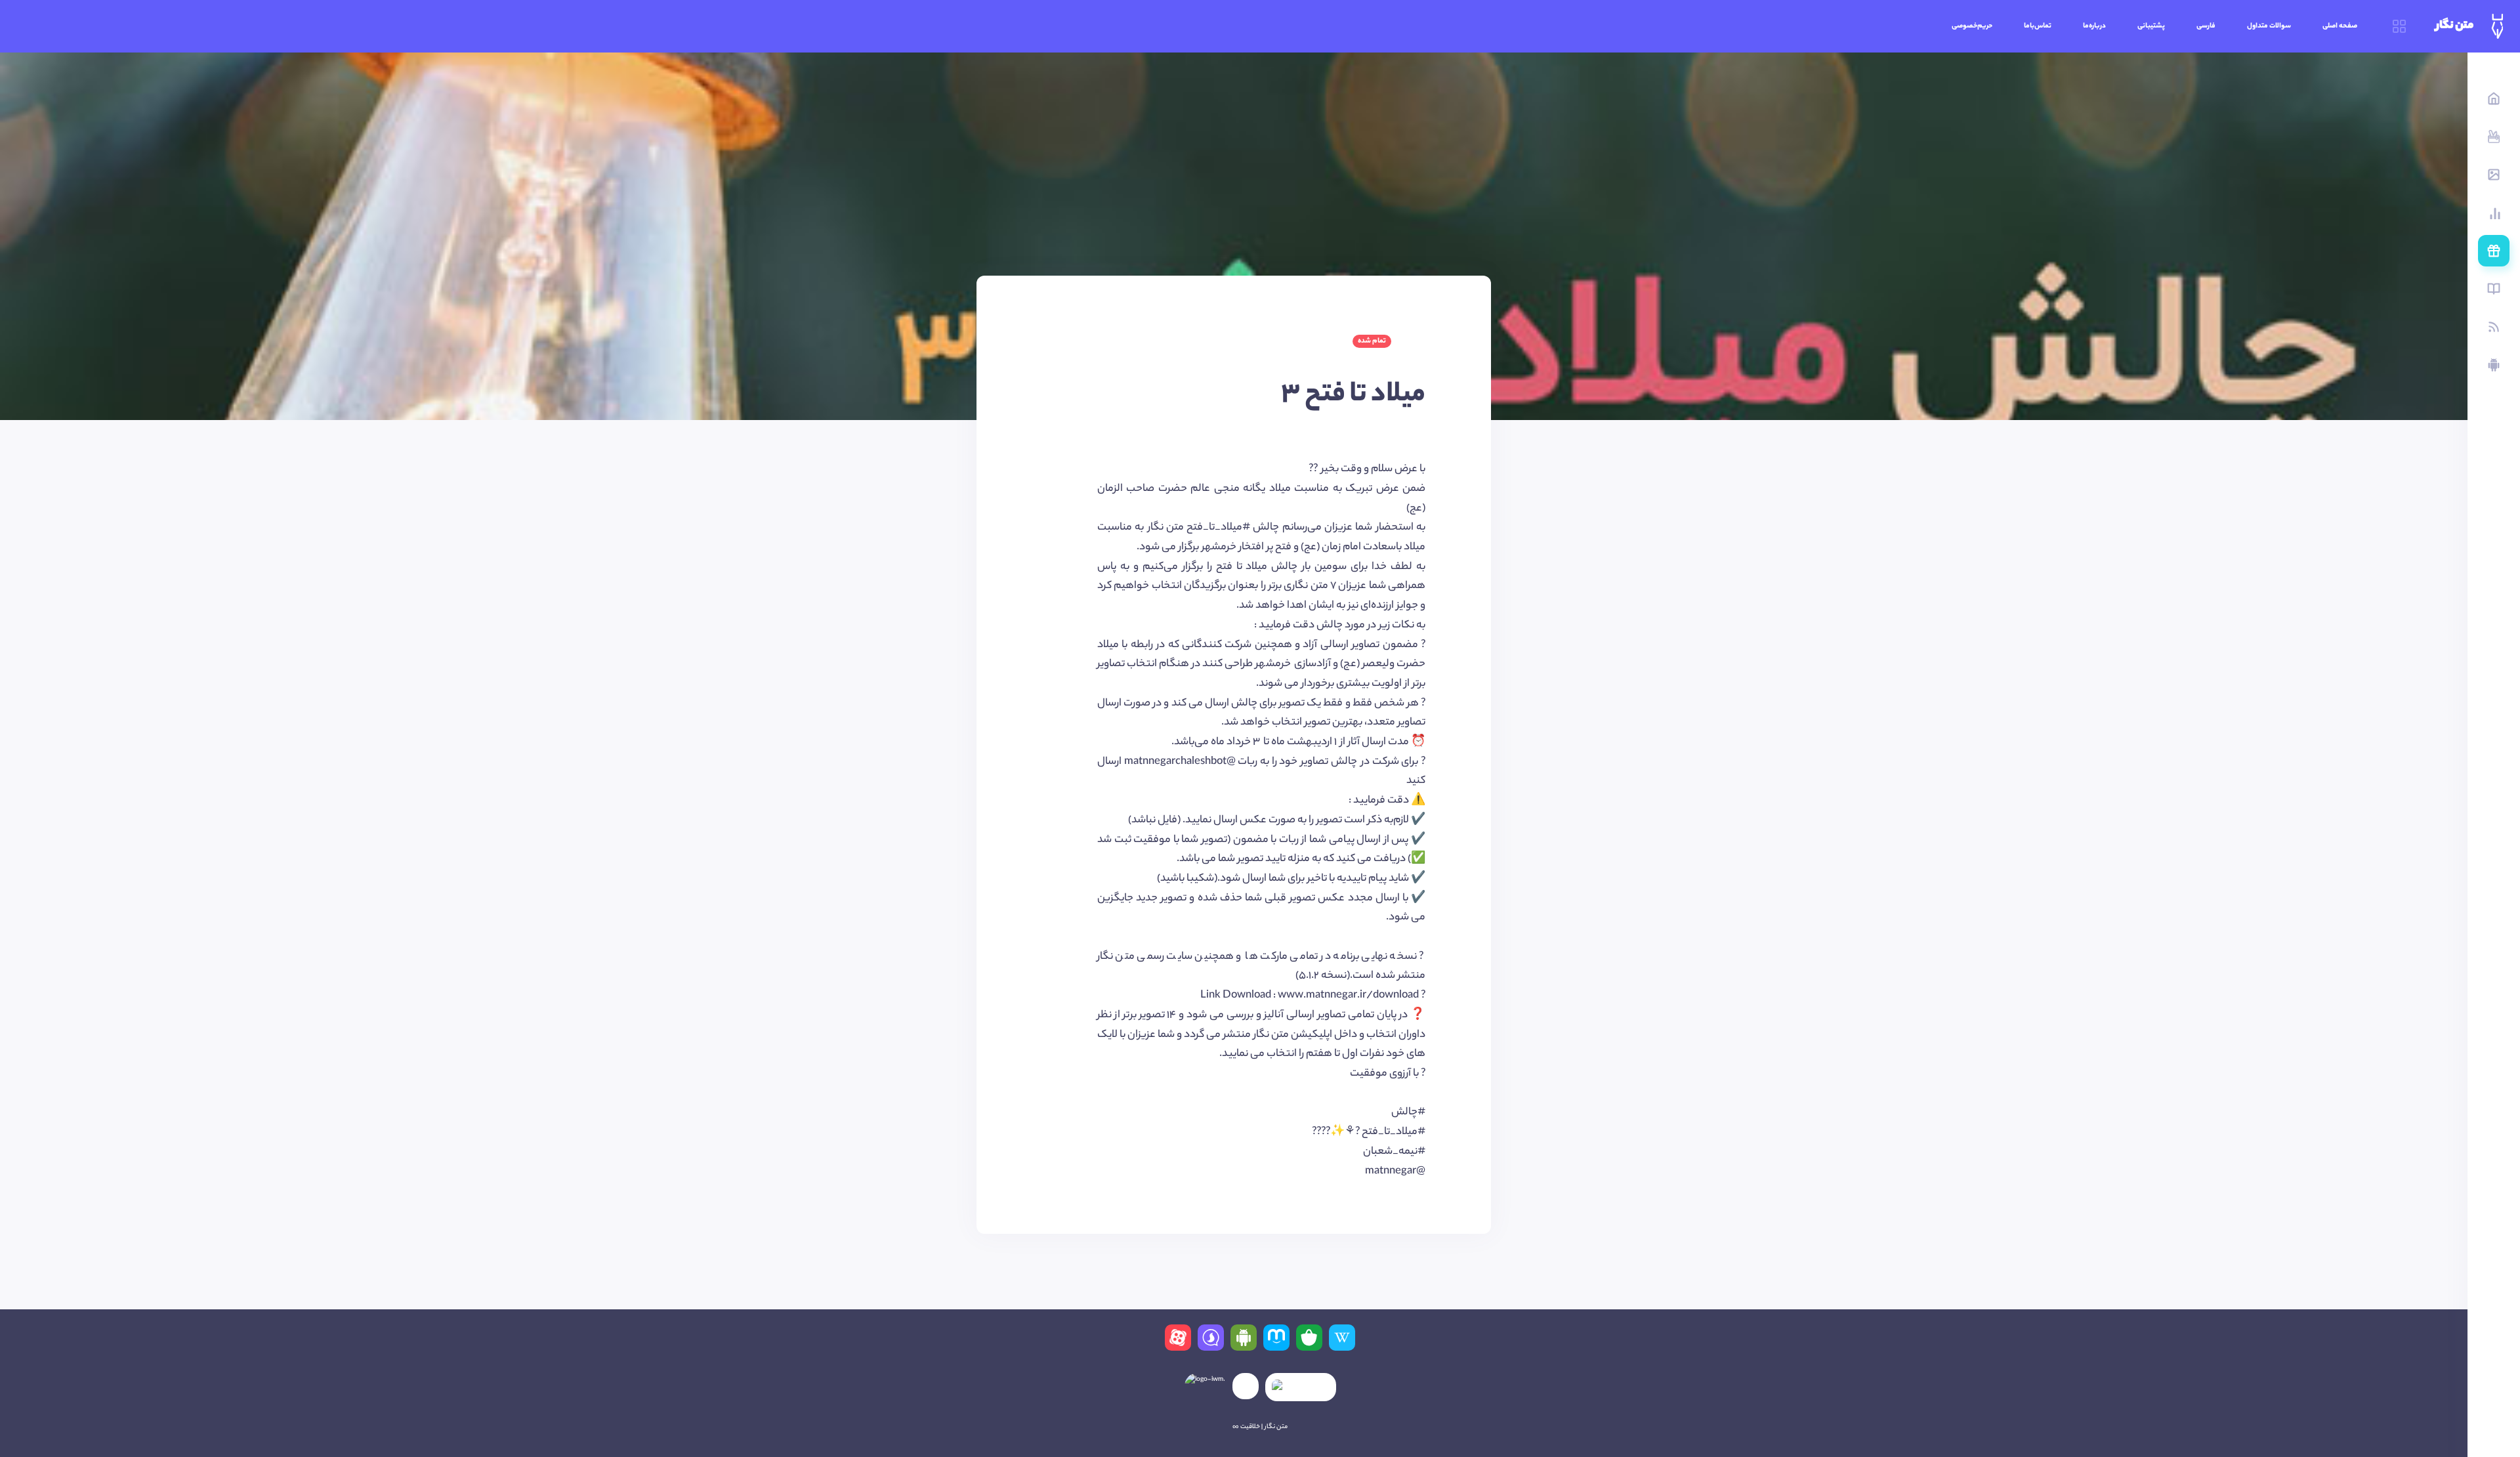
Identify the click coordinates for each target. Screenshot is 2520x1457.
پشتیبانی (2151, 26)
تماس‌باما (2038, 26)
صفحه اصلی (2340, 26)
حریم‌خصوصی (1972, 26)
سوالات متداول (2269, 26)
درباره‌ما (2094, 26)
